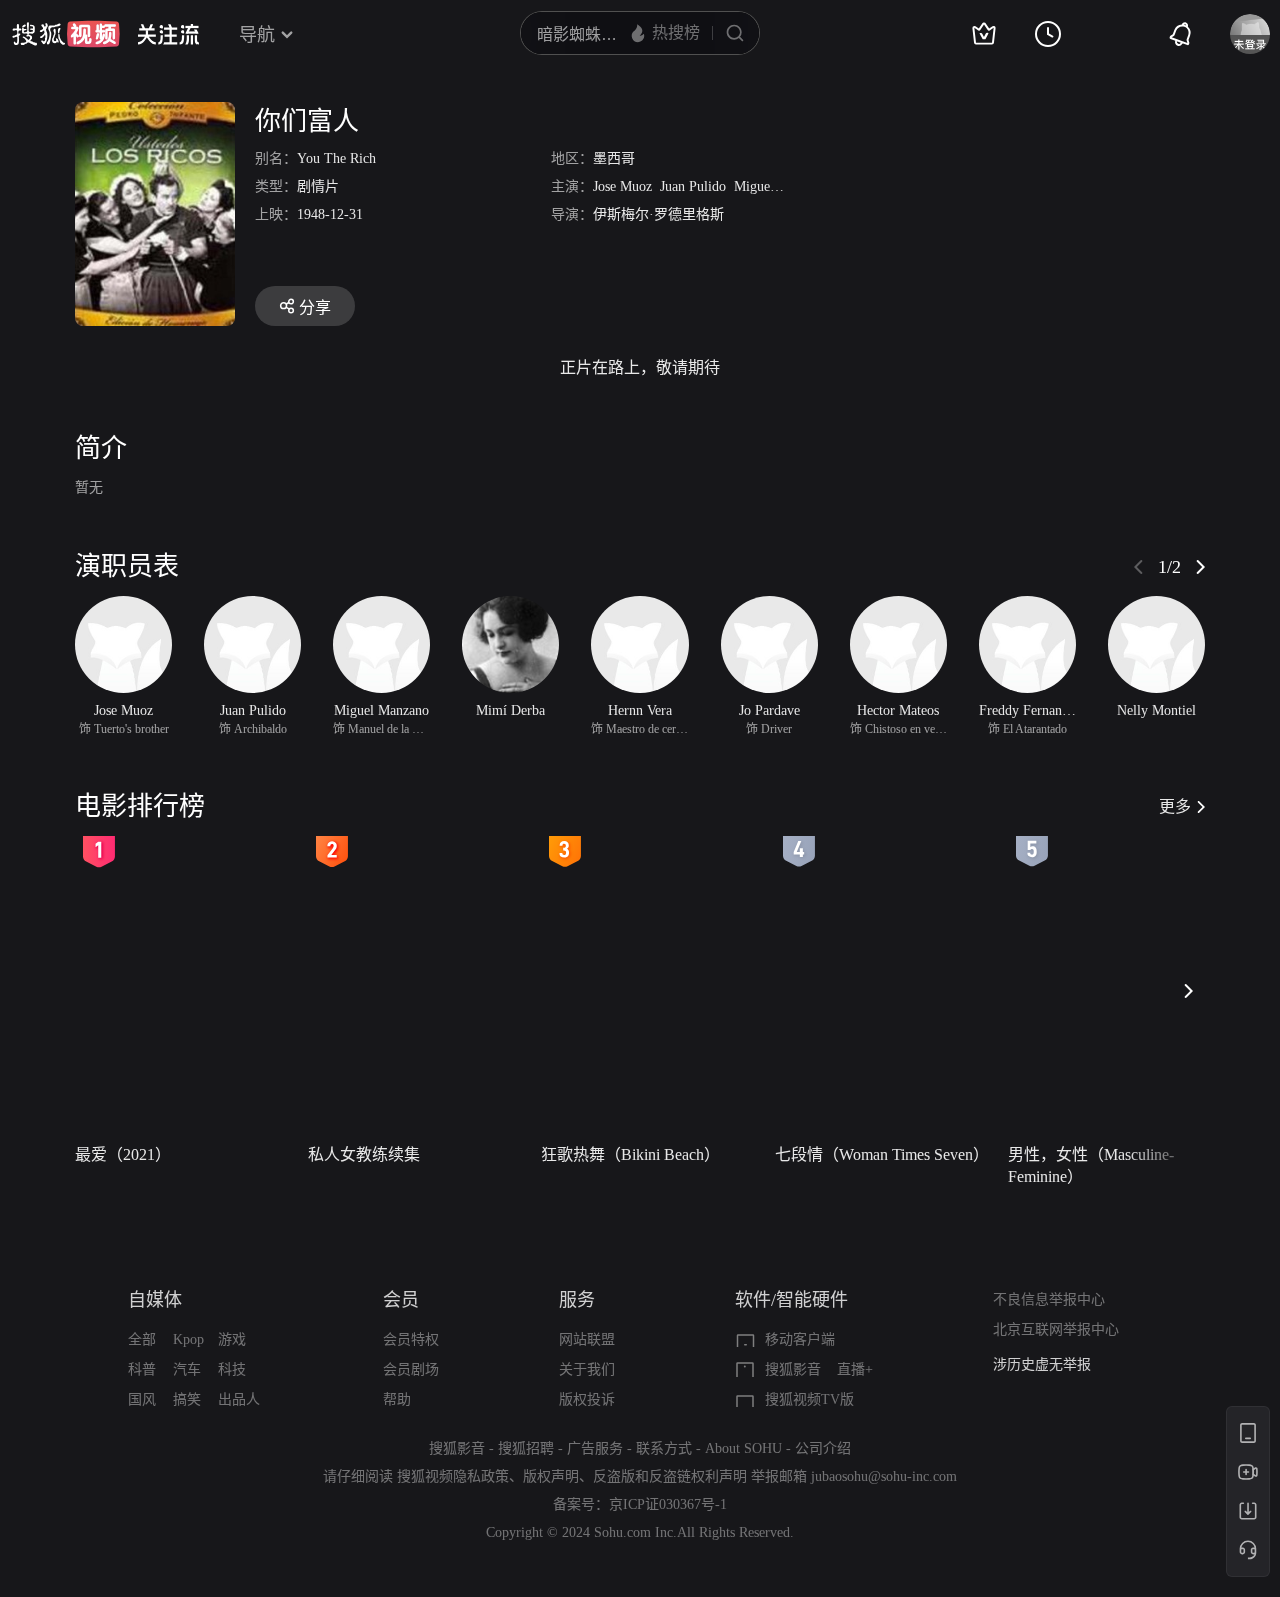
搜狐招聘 (526, 1448)
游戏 (232, 1339)
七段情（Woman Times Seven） (882, 1154)
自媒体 (155, 1300)
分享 (315, 307)
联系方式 (664, 1448)
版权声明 (551, 1476)
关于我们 (587, 1369)
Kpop (188, 1339)
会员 (401, 1300)
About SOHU (743, 1448)
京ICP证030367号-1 (668, 1504)
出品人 (239, 1399)
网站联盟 (587, 1339)
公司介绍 (823, 1448)
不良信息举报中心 (1049, 1299)
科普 (142, 1369)
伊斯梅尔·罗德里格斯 (658, 214)
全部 (142, 1339)
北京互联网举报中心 (1056, 1329)
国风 (142, 1399)
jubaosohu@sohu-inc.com (884, 1476)
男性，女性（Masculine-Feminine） (1091, 1165)
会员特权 (411, 1339)
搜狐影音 (793, 1369)
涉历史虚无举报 (1042, 1364)
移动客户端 (800, 1339)
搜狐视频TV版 (809, 1399)
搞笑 (187, 1399)
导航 (257, 35)
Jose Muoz (622, 186)
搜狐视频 (66, 34)
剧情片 (318, 186)
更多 (1175, 806)
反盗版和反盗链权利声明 (670, 1476)
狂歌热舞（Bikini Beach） (630, 1154)
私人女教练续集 (364, 1154)
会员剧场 (411, 1369)
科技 (232, 1369)
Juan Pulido (693, 186)
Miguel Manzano (781, 186)
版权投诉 (587, 1399)
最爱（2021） (123, 1154)
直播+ (855, 1369)
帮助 (397, 1399)
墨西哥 (614, 158)
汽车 (187, 1369)
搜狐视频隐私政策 (453, 1476)
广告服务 (595, 1448)
